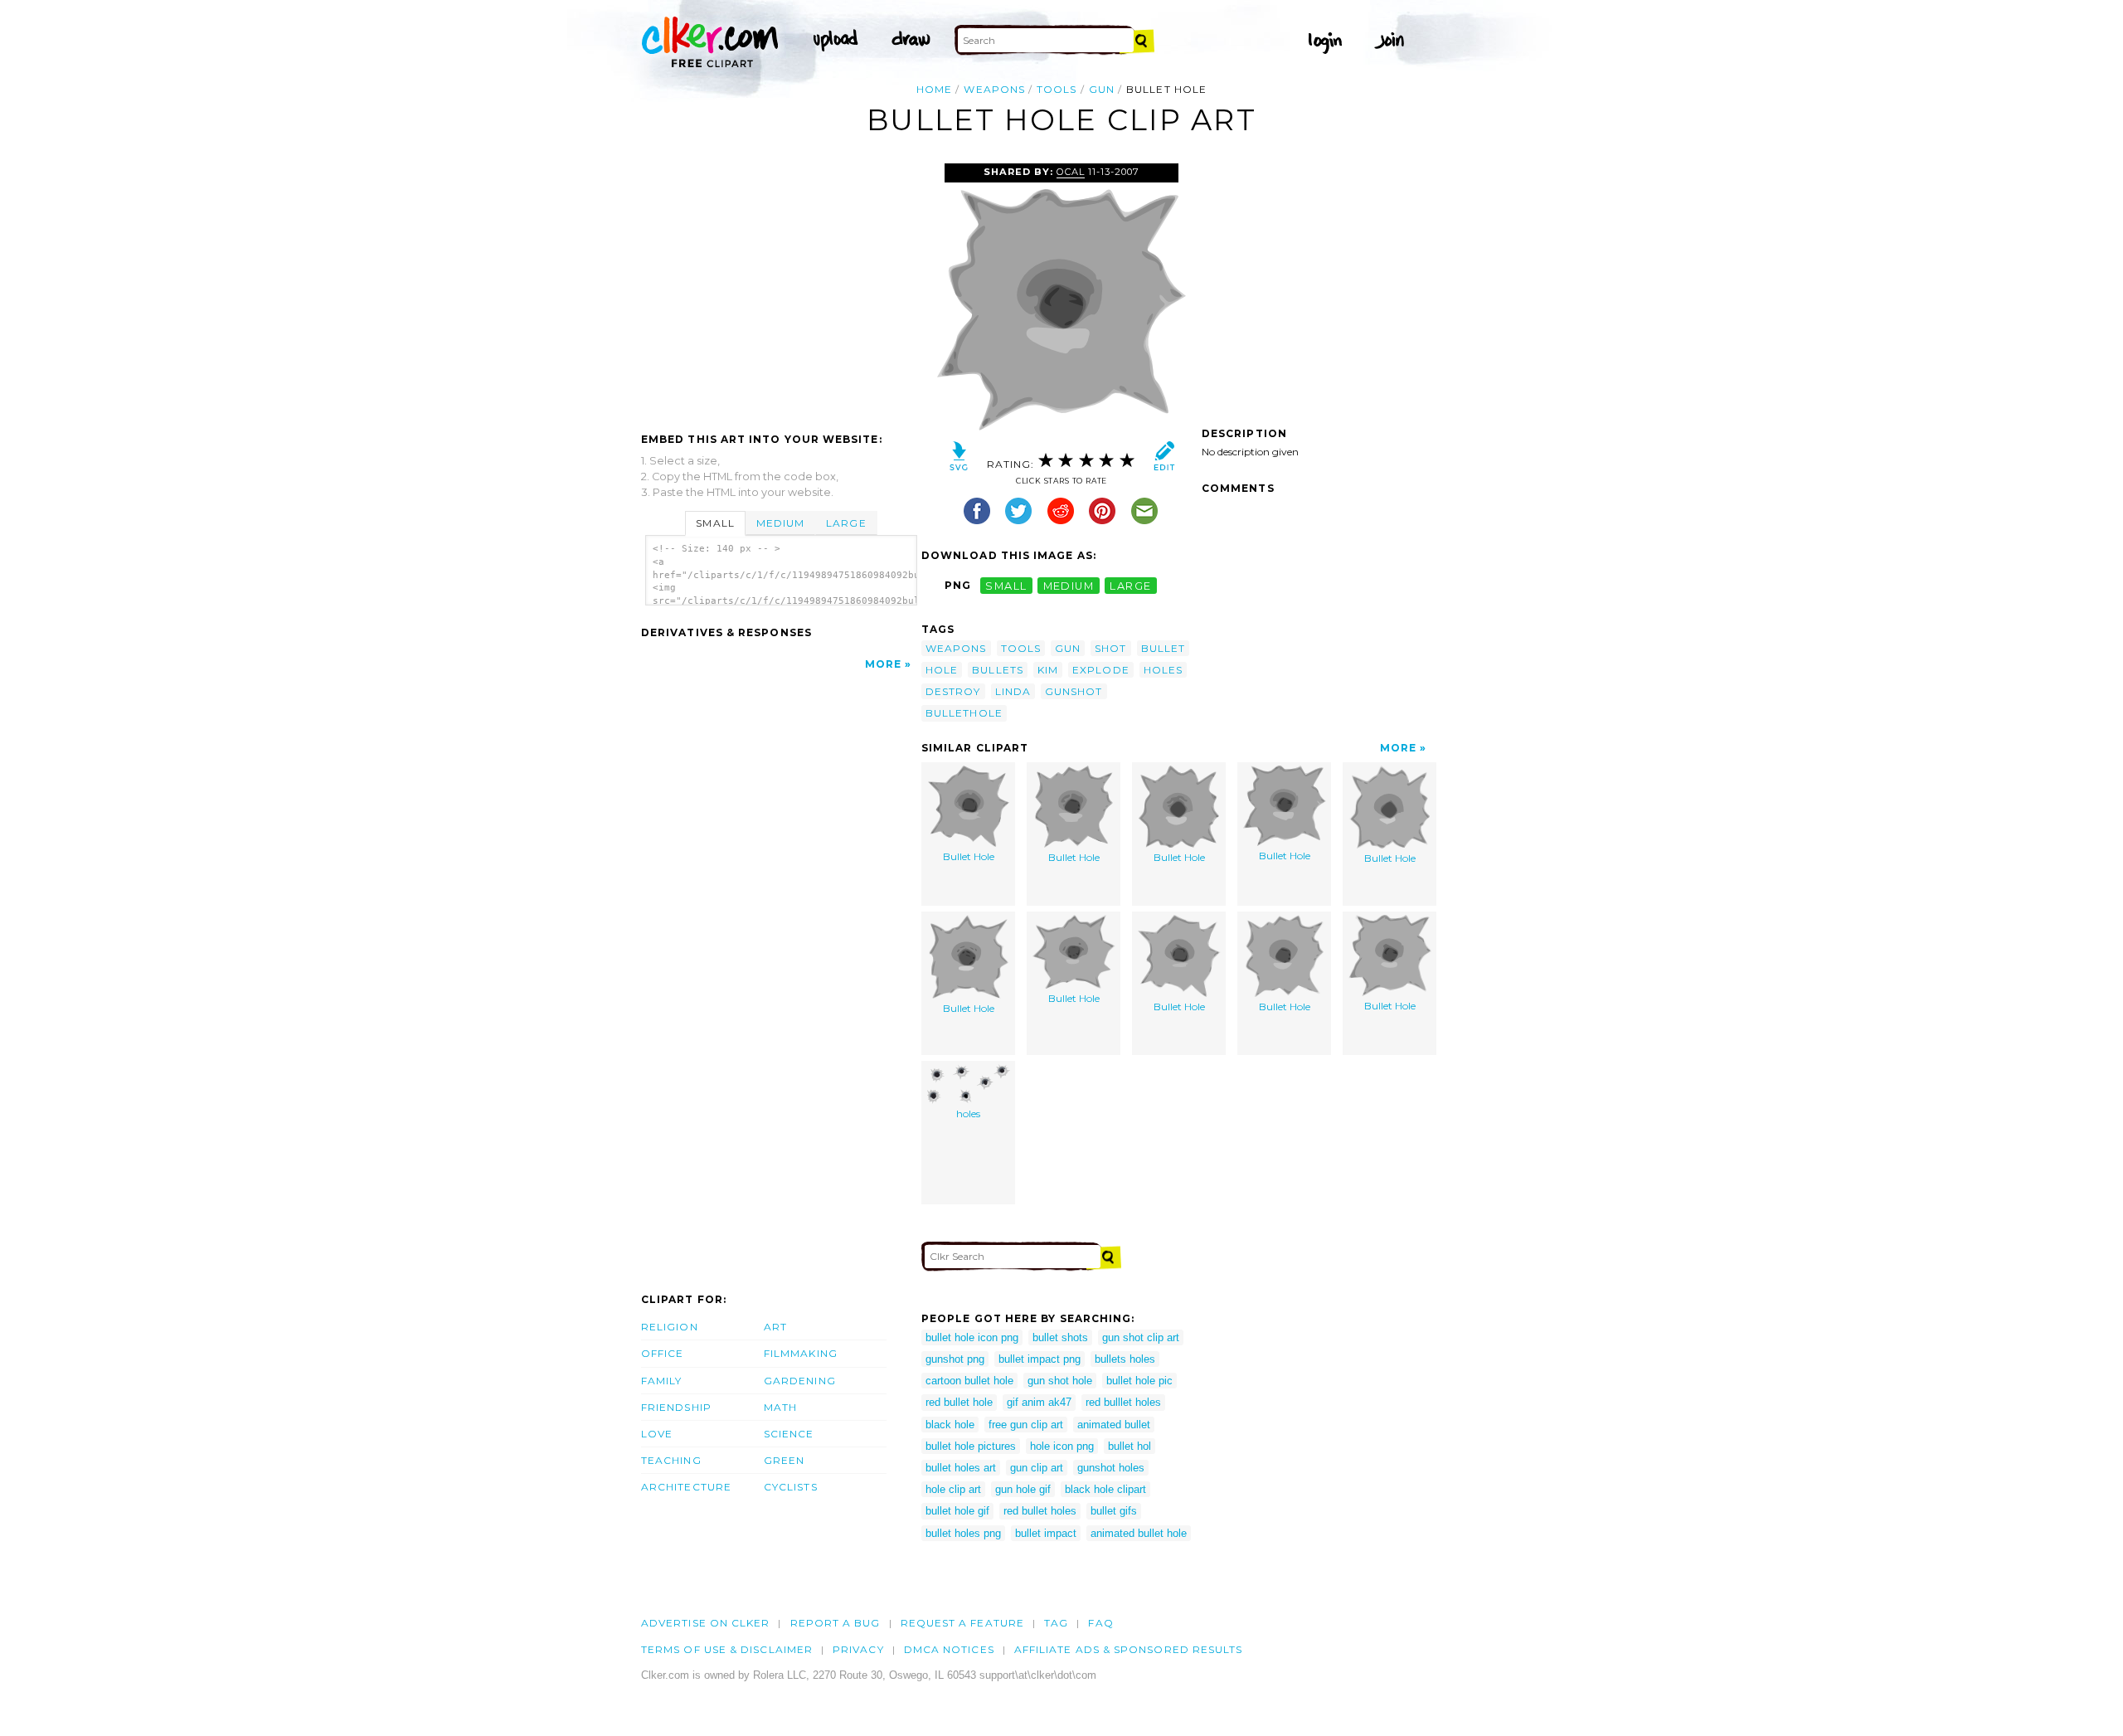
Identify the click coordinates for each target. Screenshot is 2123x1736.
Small (715, 523)
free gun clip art (1026, 1425)
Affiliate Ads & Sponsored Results (1129, 1649)
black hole (950, 1425)
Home (934, 89)
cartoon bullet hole (969, 1381)
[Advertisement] (780, 288)
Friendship (676, 1407)
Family (661, 1381)
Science (789, 1434)
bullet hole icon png (972, 1337)
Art (775, 1327)
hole (942, 670)
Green (784, 1460)
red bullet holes (1040, 1511)
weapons (994, 89)
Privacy (858, 1649)
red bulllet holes (1123, 1402)
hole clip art (953, 1489)
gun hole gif (1023, 1489)
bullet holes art (961, 1468)
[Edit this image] (1164, 460)
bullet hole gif (957, 1511)
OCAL (1071, 172)
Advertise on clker (705, 1623)
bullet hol (1130, 1446)
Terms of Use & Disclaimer (727, 1649)
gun (1102, 89)
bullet (1163, 648)
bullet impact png (1040, 1359)
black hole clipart (1105, 1489)
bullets (998, 670)
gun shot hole (1060, 1381)
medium (1069, 585)
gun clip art (1037, 1468)
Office (662, 1353)
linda (1013, 691)
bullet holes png (963, 1533)
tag (1056, 1623)
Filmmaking (801, 1353)
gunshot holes (1111, 1468)
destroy (953, 691)
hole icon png (1062, 1446)
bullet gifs (1114, 1511)
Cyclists (791, 1487)
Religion (670, 1327)
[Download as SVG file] (959, 460)
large (1130, 585)
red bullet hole (959, 1402)
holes (1163, 670)
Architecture (686, 1487)
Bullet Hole (969, 856)
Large (846, 523)
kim (1048, 670)
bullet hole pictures (971, 1446)
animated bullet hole (1139, 1533)
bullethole (964, 713)
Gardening (800, 1381)
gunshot (1074, 691)
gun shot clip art (1141, 1337)
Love (657, 1434)
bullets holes (1125, 1359)
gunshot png (955, 1359)
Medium (780, 523)
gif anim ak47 (1039, 1402)
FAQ (1100, 1623)
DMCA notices (949, 1649)
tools (1057, 89)
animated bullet (1114, 1425)
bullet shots (1060, 1337)
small (1006, 585)
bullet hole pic (1139, 1381)
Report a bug (836, 1623)
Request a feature (962, 1623)
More (883, 664)
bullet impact (1046, 1533)
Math (780, 1407)
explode (1101, 670)
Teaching (671, 1460)
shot (1110, 648)
